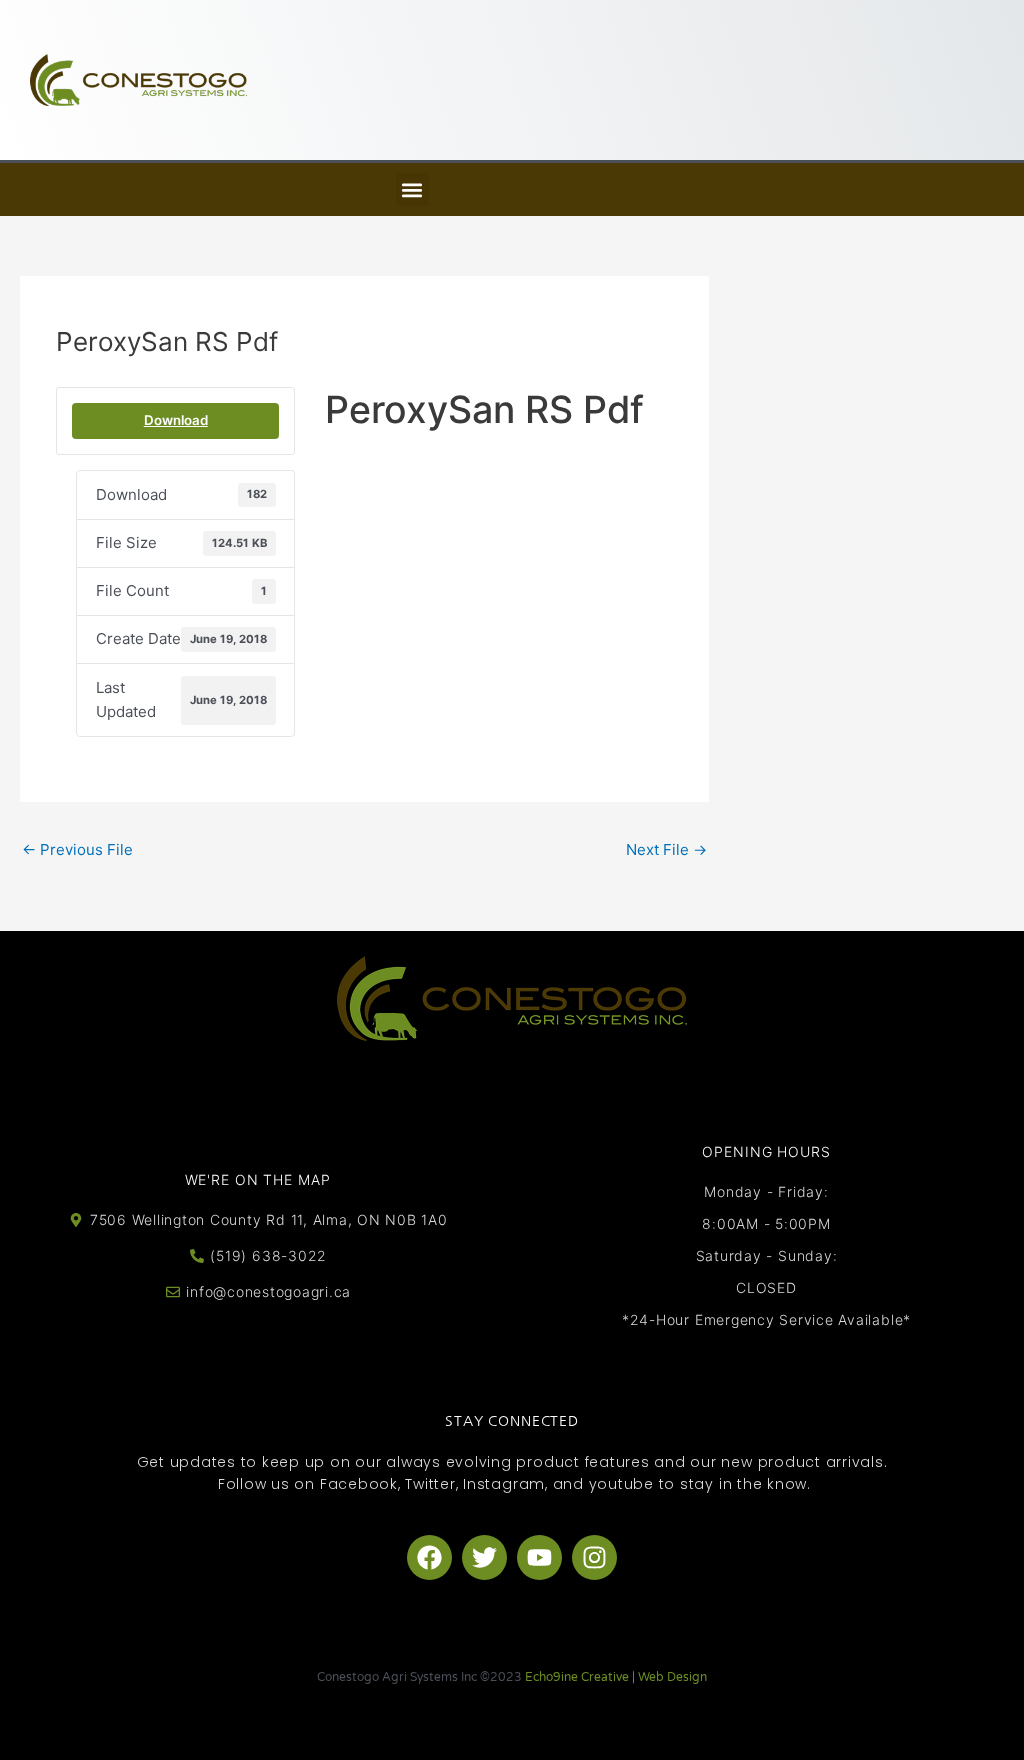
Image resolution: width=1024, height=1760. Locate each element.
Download (176, 420)
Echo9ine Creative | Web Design (616, 1677)
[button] (412, 189)
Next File (666, 849)
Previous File (77, 849)
